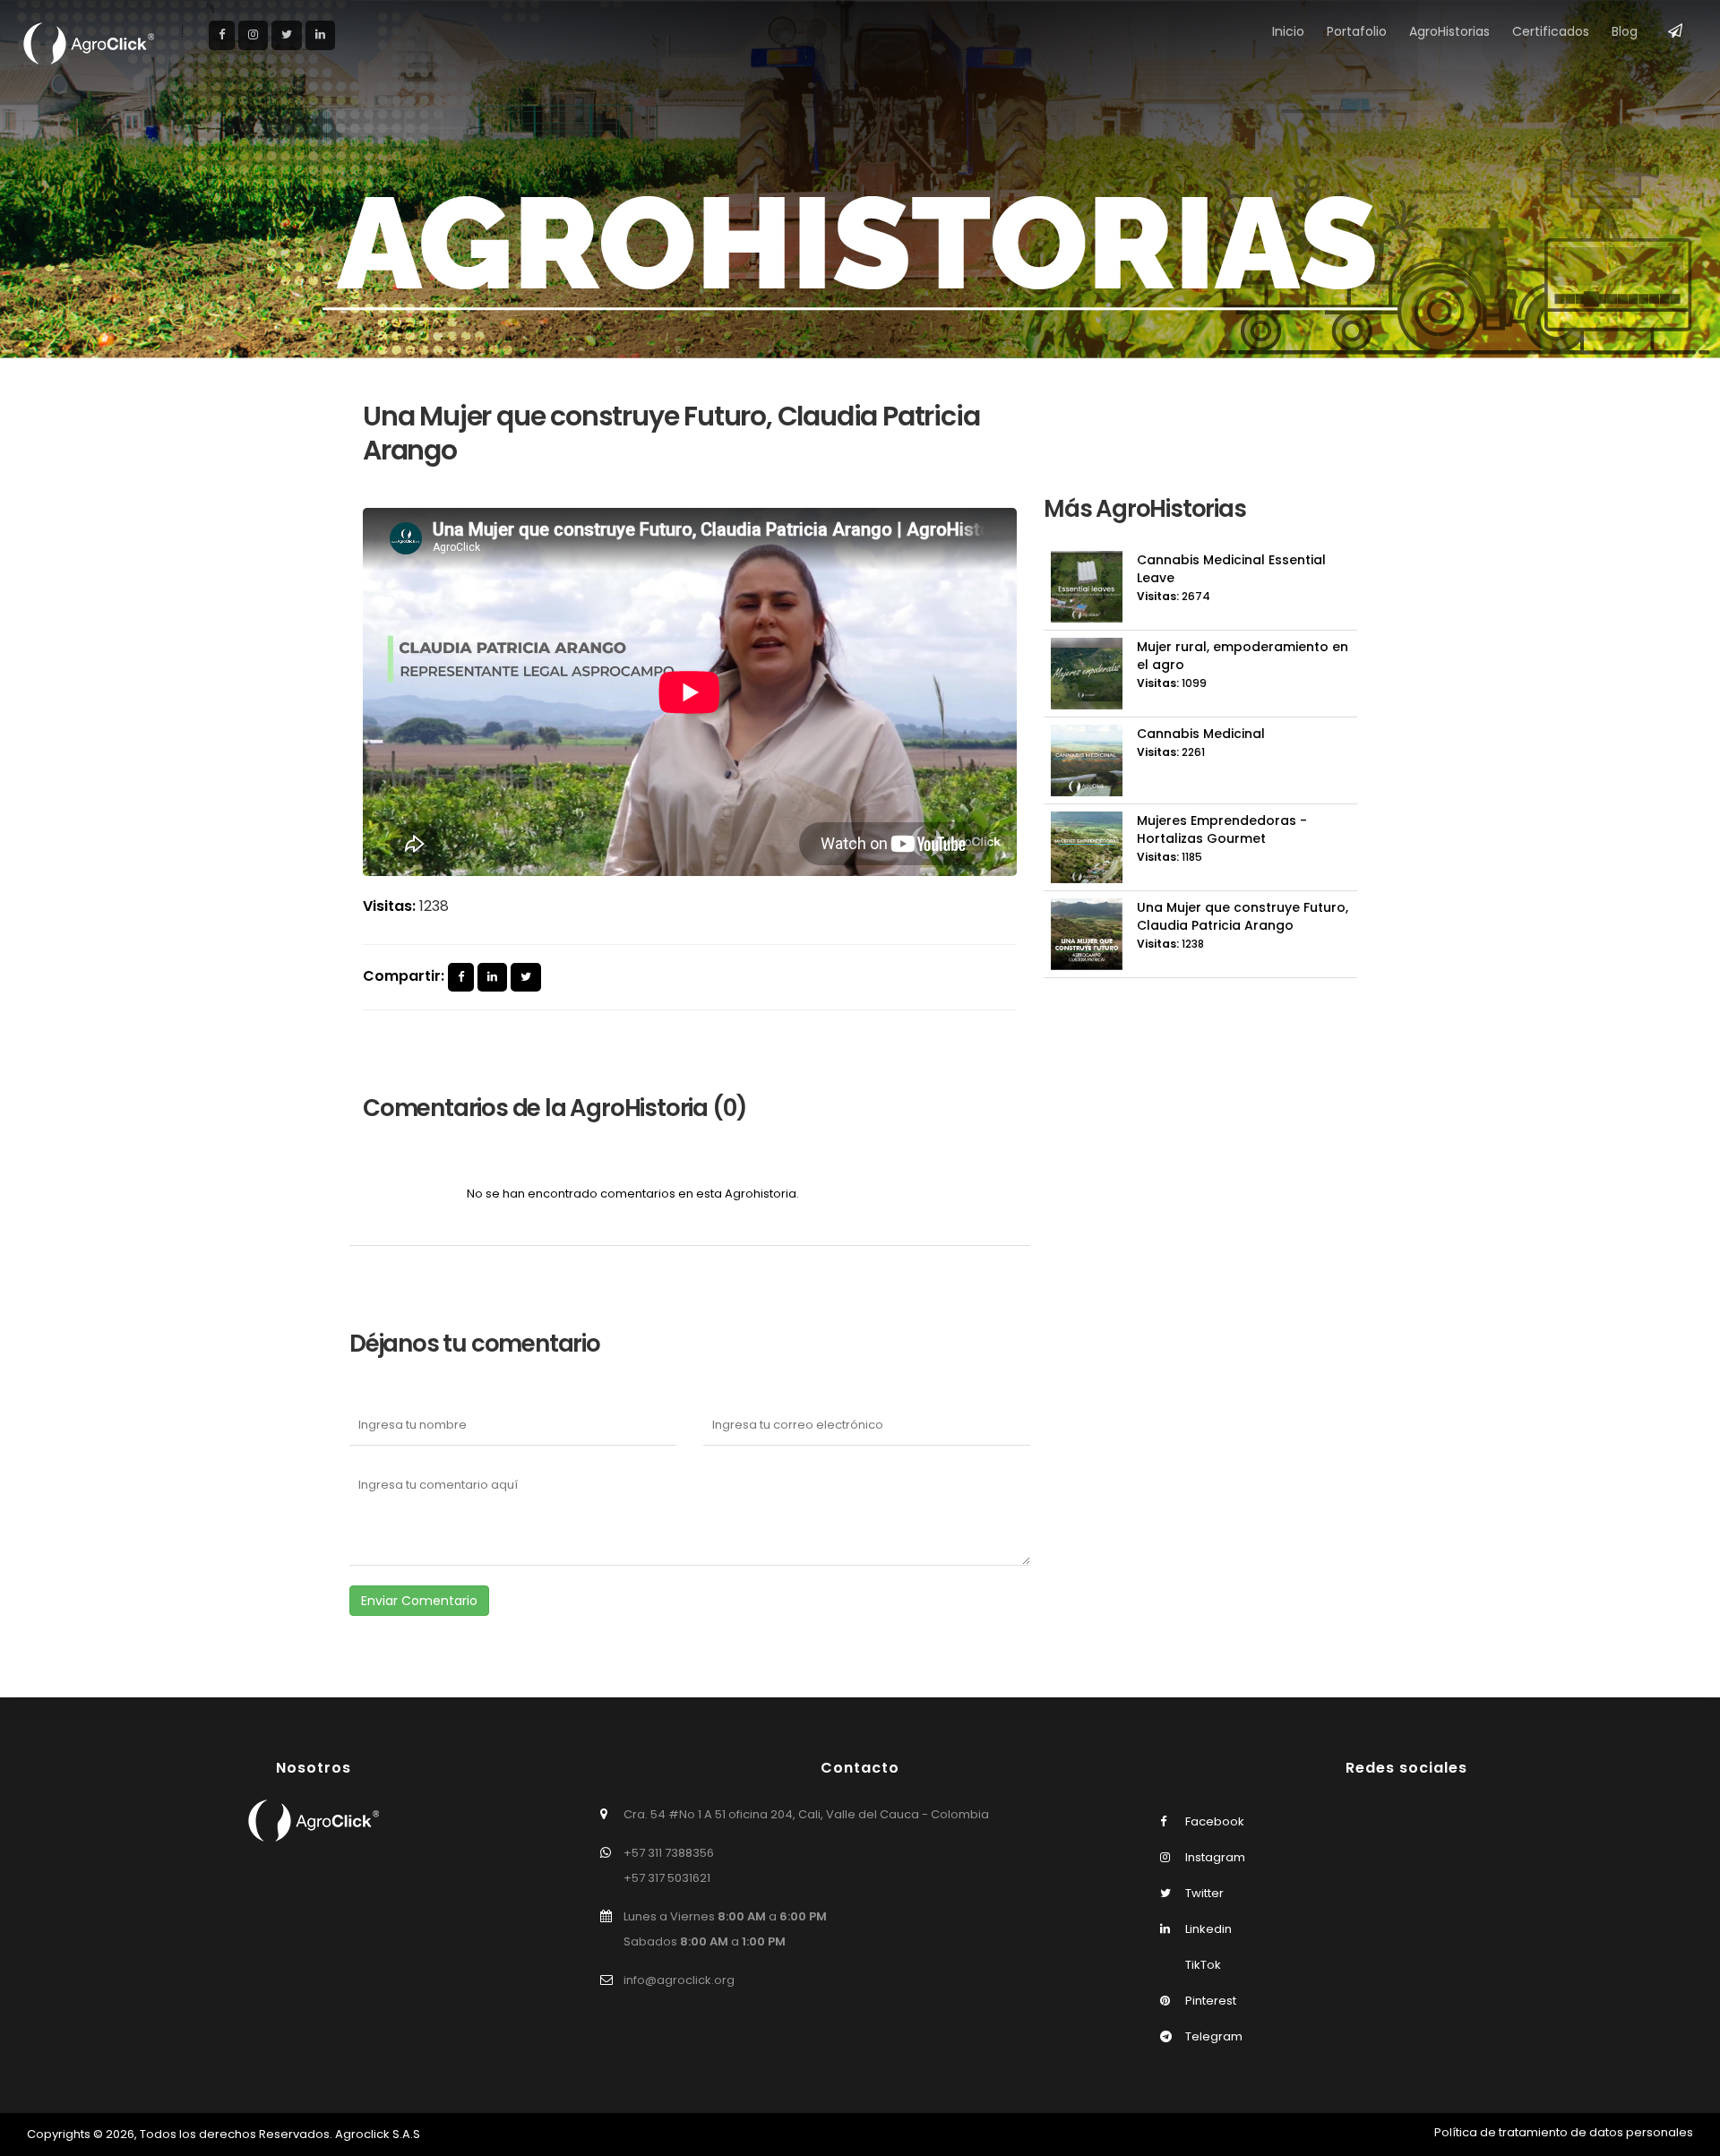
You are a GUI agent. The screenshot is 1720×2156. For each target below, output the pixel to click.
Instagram (1214, 1857)
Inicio (1288, 31)
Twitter (1203, 1893)
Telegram (1213, 2036)
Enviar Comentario (419, 1601)
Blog (1625, 31)
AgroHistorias (1449, 31)
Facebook (1213, 1821)
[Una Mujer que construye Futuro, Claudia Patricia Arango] (461, 978)
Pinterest (1209, 2001)
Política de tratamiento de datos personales (1564, 2132)
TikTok (1202, 1965)
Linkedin (1207, 1929)
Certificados (1551, 31)
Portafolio (1357, 31)
